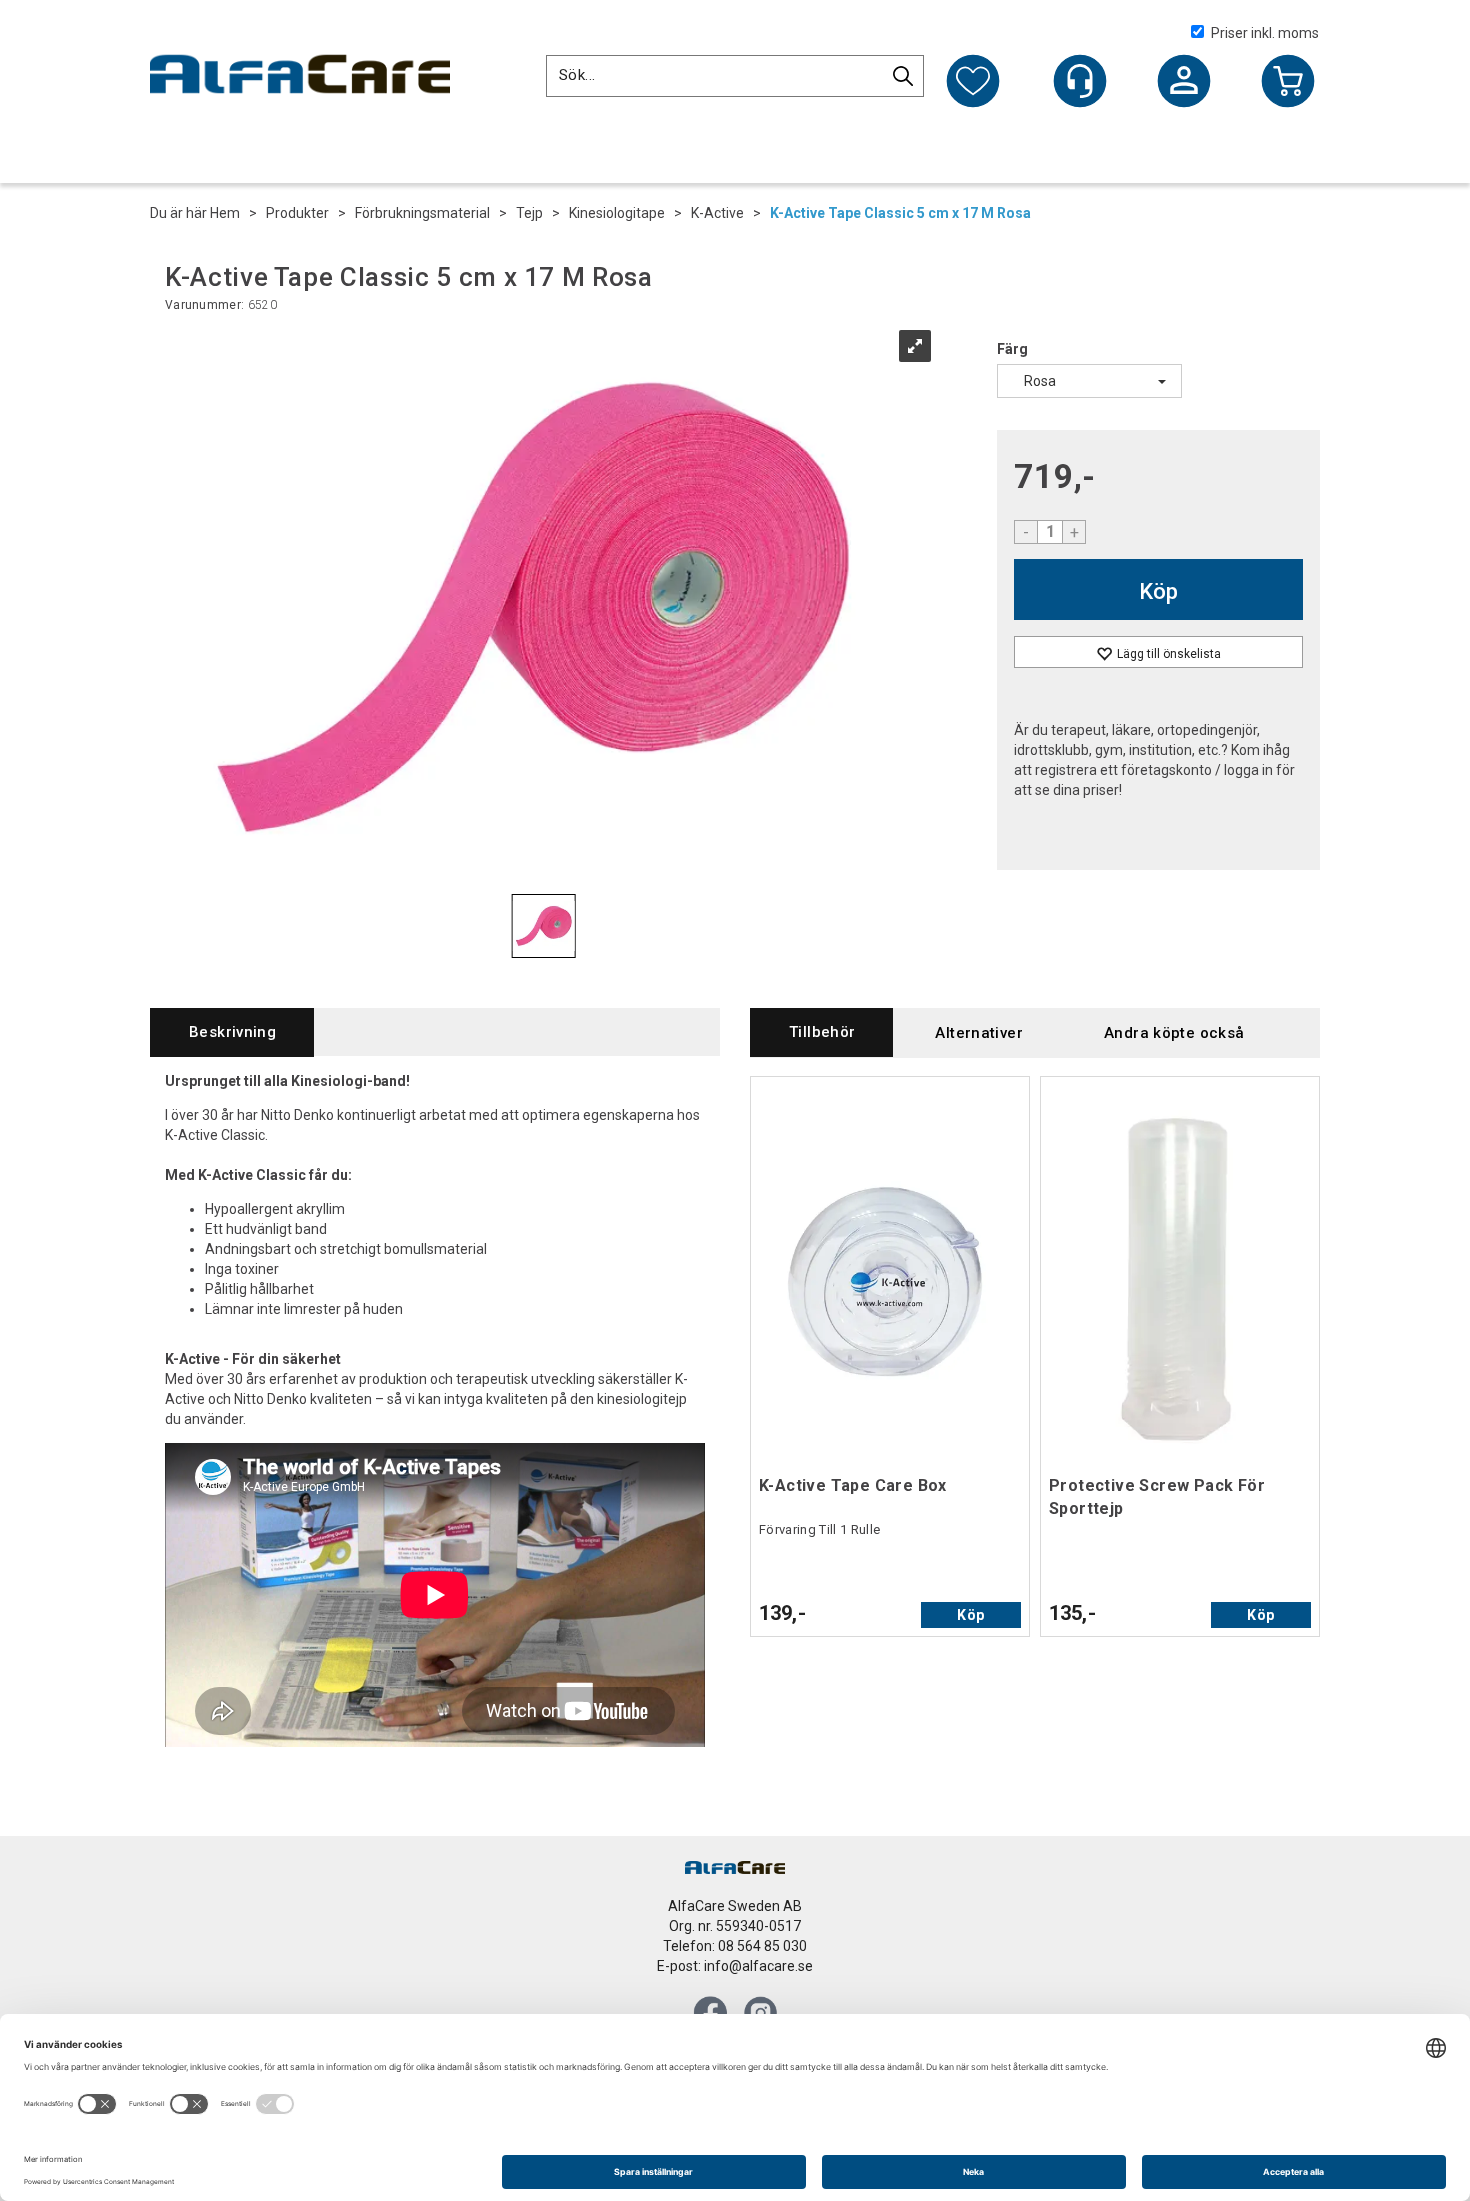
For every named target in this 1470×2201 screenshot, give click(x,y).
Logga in (1184, 83)
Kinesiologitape (617, 213)
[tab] (232, 1032)
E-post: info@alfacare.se (735, 1966)
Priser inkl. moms (1265, 33)
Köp (1158, 591)
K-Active (717, 213)
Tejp (529, 213)
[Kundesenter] (1080, 81)
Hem (225, 213)
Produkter (297, 213)
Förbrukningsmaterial (422, 213)
